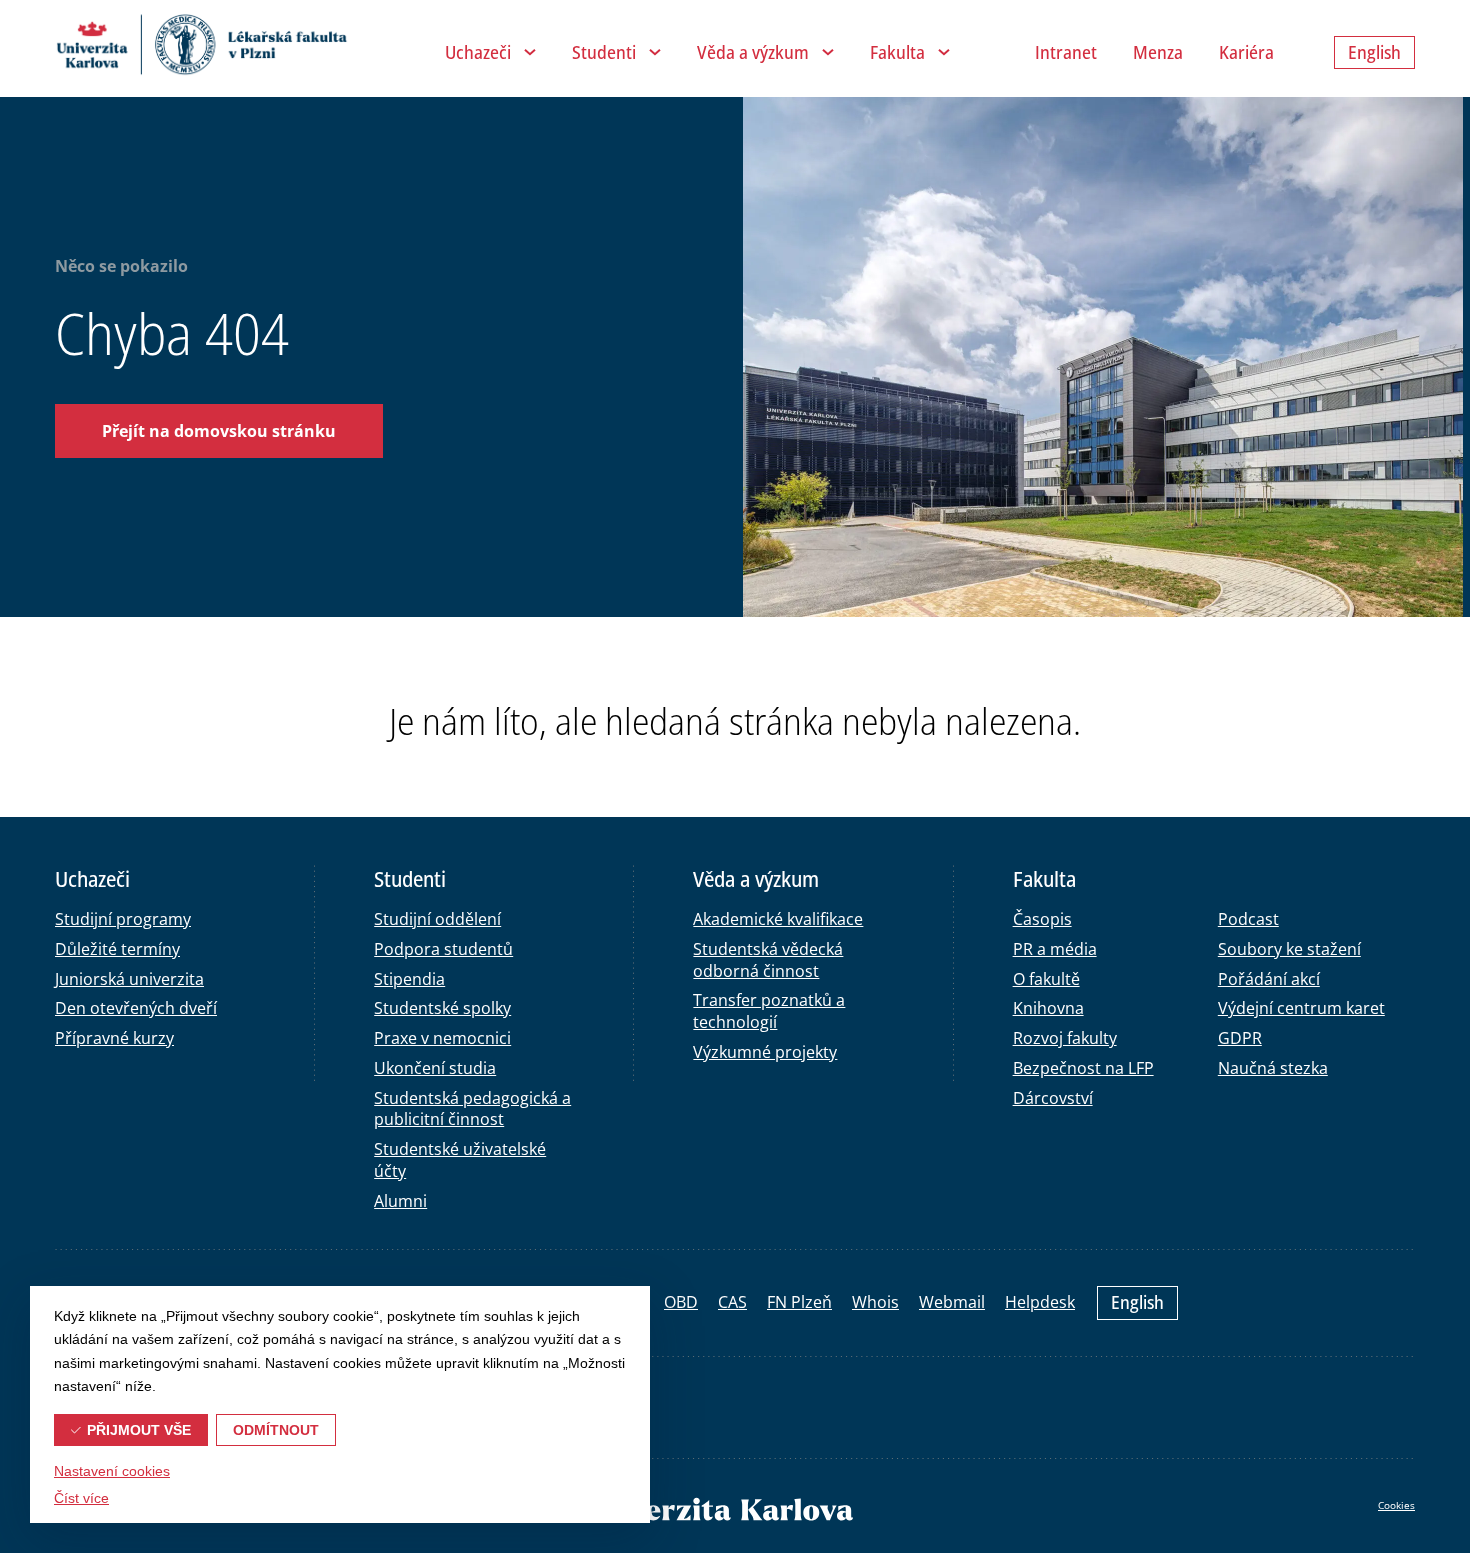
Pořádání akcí (1269, 979)
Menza (1158, 52)
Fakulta (897, 52)
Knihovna (1048, 1008)
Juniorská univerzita (129, 979)
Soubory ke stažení (1289, 949)
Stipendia (409, 979)
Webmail (952, 1302)
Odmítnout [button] (276, 1430)
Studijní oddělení (437, 919)
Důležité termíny (117, 949)
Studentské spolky (442, 1008)
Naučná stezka (1273, 1068)
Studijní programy (123, 919)
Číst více (81, 1498)
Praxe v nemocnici (442, 1038)
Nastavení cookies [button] (112, 1471)
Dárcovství (1053, 1098)
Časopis (1042, 919)
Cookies (1396, 1505)
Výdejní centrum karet (1301, 1008)
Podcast (1248, 919)
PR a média (1055, 949)
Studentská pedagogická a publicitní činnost (472, 1109)
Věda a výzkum (753, 52)
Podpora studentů (443, 949)
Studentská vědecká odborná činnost (768, 960)
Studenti (604, 52)
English (1137, 1302)
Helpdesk (1040, 1302)
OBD (681, 1302)
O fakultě (1046, 979)
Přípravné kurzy (114, 1038)
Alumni (400, 1201)
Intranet (1066, 52)
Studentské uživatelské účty (460, 1160)
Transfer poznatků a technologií (769, 1011)
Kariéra (1246, 52)
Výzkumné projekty (765, 1052)
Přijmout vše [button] (139, 1430)
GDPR (1240, 1038)
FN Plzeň (799, 1302)
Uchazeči (478, 52)
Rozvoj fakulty (1065, 1038)
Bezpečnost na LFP (1083, 1068)
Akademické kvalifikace (778, 919)
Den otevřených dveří (136, 1008)
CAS (732, 1302)
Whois (875, 1302)
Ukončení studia (435, 1068)
